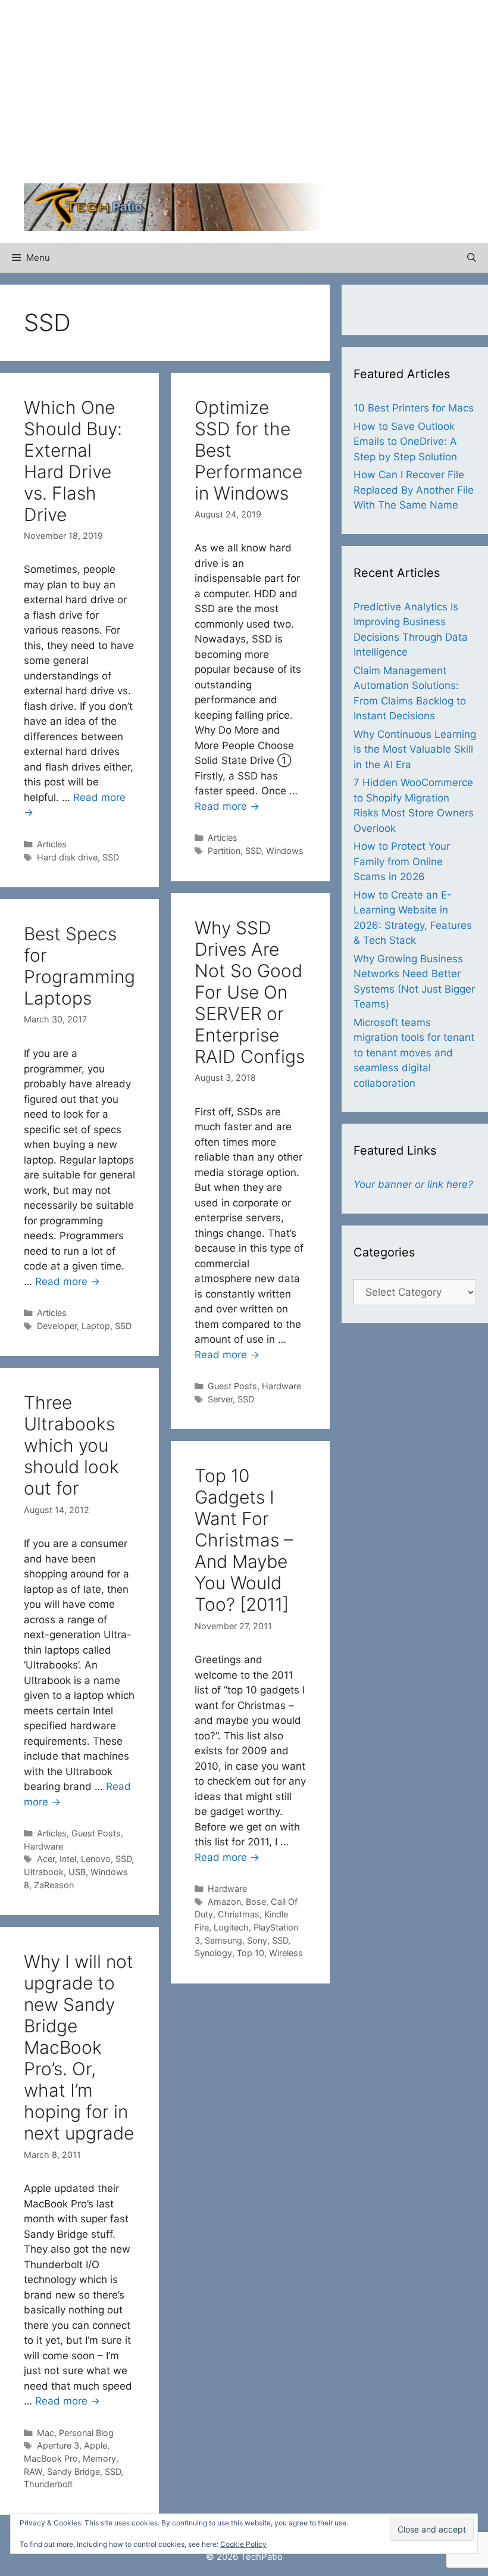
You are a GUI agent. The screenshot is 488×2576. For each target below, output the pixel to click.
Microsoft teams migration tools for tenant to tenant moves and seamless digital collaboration (414, 1053)
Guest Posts (232, 1386)
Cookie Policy (243, 2544)
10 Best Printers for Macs (414, 408)
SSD (111, 857)
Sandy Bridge (73, 2471)
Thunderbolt (48, 2484)
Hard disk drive (67, 857)
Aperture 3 (58, 2445)
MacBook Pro (51, 2458)
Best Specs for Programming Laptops (79, 966)
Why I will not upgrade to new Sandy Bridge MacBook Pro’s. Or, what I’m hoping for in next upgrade (79, 2047)
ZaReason (54, 1885)
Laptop (96, 1326)
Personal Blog (86, 2433)
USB (77, 1872)
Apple (96, 2445)
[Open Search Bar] (472, 258)
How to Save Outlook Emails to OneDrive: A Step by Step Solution (405, 442)
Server (220, 1399)
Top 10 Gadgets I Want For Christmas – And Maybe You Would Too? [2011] (244, 1540)
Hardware (281, 1386)
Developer (57, 1326)
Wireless (286, 1953)
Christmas (239, 1914)
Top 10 (251, 1953)
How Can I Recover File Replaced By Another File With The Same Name (414, 490)
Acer (46, 1859)
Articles (52, 844)
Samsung (223, 1940)
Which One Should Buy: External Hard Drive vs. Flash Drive (73, 461)
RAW (33, 2471)
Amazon (224, 1902)
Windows (285, 851)
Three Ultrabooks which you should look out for (71, 1445)
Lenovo (96, 1859)
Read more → (227, 806)
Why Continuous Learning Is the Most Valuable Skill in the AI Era (415, 749)
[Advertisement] (366, 95)
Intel (68, 1859)
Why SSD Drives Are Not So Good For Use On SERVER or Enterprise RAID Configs (250, 992)
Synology (213, 1953)
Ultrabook (44, 1872)
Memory (99, 2458)
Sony (257, 1940)
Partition (224, 851)
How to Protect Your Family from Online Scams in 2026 (402, 861)
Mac (46, 2433)
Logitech (231, 1927)
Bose (256, 1902)
